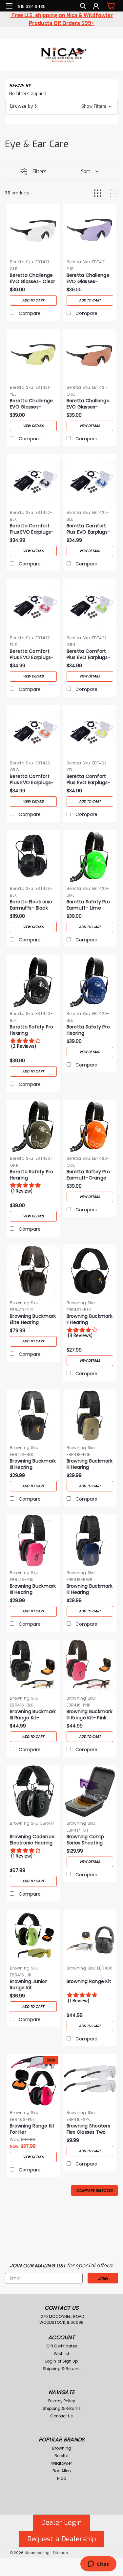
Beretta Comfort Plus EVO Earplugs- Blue (89, 529)
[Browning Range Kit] (90, 1936)
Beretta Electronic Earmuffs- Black (31, 905)
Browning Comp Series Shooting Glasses (85, 1840)
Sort (86, 172)
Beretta (17, 262)
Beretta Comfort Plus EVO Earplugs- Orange (32, 780)
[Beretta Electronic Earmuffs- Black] (33, 857)
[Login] (96, 7)
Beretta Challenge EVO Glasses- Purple (88, 279)
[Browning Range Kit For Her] (33, 2081)
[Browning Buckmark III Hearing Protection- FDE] (90, 1416)
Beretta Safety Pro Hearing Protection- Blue (88, 1030)
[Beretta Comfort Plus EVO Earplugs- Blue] (90, 481)
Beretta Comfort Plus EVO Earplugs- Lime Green (89, 655)
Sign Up (70, 2361)
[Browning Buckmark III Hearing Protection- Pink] (33, 1541)
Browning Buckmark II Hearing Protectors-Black (90, 1320)
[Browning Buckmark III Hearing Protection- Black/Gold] (33, 1416)
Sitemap (60, 2553)
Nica (62, 2478)
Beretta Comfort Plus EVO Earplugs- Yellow (89, 780)
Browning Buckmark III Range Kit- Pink (90, 1715)
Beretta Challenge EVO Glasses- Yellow (31, 404)
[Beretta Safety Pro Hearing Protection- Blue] (90, 982)
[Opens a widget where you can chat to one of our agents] (98, 2565)
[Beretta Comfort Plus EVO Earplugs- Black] (33, 481)
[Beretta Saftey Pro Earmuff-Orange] (90, 1126)
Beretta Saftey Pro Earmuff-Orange (88, 1175)
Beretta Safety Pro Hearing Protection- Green (32, 1175)
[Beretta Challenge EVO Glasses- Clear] (33, 230)
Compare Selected (94, 2190)
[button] (61, 106)
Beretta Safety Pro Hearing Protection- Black (32, 1030)
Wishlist (61, 2354)
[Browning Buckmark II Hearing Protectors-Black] (90, 1271)
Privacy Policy (62, 2401)
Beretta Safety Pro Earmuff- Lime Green (88, 905)
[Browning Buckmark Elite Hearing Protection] (33, 1271)
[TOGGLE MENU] (9, 6)
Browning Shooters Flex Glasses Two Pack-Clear (88, 2129)
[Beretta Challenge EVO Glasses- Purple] (90, 230)
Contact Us (61, 2416)
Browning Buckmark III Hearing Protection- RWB (90, 1590)
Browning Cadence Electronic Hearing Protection (32, 1840)
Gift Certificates (62, 2346)
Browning (20, 1303)
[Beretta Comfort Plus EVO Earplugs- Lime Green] (90, 606)
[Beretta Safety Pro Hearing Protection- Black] (33, 982)
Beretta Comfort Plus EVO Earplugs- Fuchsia (32, 655)
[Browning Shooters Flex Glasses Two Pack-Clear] (90, 2081)
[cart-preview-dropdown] (110, 6)
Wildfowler (61, 2463)
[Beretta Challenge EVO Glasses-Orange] (90, 355)
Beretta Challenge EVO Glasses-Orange (88, 404)
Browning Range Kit (89, 1982)
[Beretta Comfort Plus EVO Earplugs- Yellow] (90, 731)
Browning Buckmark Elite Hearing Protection (33, 1320)
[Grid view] (98, 193)
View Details (33, 426)
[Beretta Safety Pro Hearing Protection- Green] (33, 1126)
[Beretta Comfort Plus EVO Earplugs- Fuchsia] (33, 606)
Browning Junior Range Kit (28, 1985)
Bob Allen (62, 2471)
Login (51, 2361)
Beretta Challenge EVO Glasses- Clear (33, 278)
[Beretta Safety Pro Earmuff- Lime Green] (90, 857)
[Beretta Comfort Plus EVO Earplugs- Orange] (33, 731)
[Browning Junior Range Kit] (33, 1936)
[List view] (114, 193)
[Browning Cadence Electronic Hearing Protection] (33, 1792)
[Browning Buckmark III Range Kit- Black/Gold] (33, 1666)
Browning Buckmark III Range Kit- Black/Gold (33, 1715)
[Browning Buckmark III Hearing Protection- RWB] (90, 1541)
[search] (83, 7)
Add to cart (33, 300)
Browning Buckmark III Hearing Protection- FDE (90, 1464)
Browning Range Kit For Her (32, 2129)
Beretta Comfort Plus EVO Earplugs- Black (32, 529)
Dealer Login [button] (61, 2522)
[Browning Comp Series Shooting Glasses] (90, 1792)
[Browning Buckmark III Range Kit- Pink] (90, 1666)
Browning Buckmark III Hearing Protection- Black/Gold (33, 1464)
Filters (40, 172)
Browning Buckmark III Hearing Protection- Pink (33, 1590)
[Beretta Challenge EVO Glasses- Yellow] (33, 355)
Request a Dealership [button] (62, 2539)
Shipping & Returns (62, 2369)
